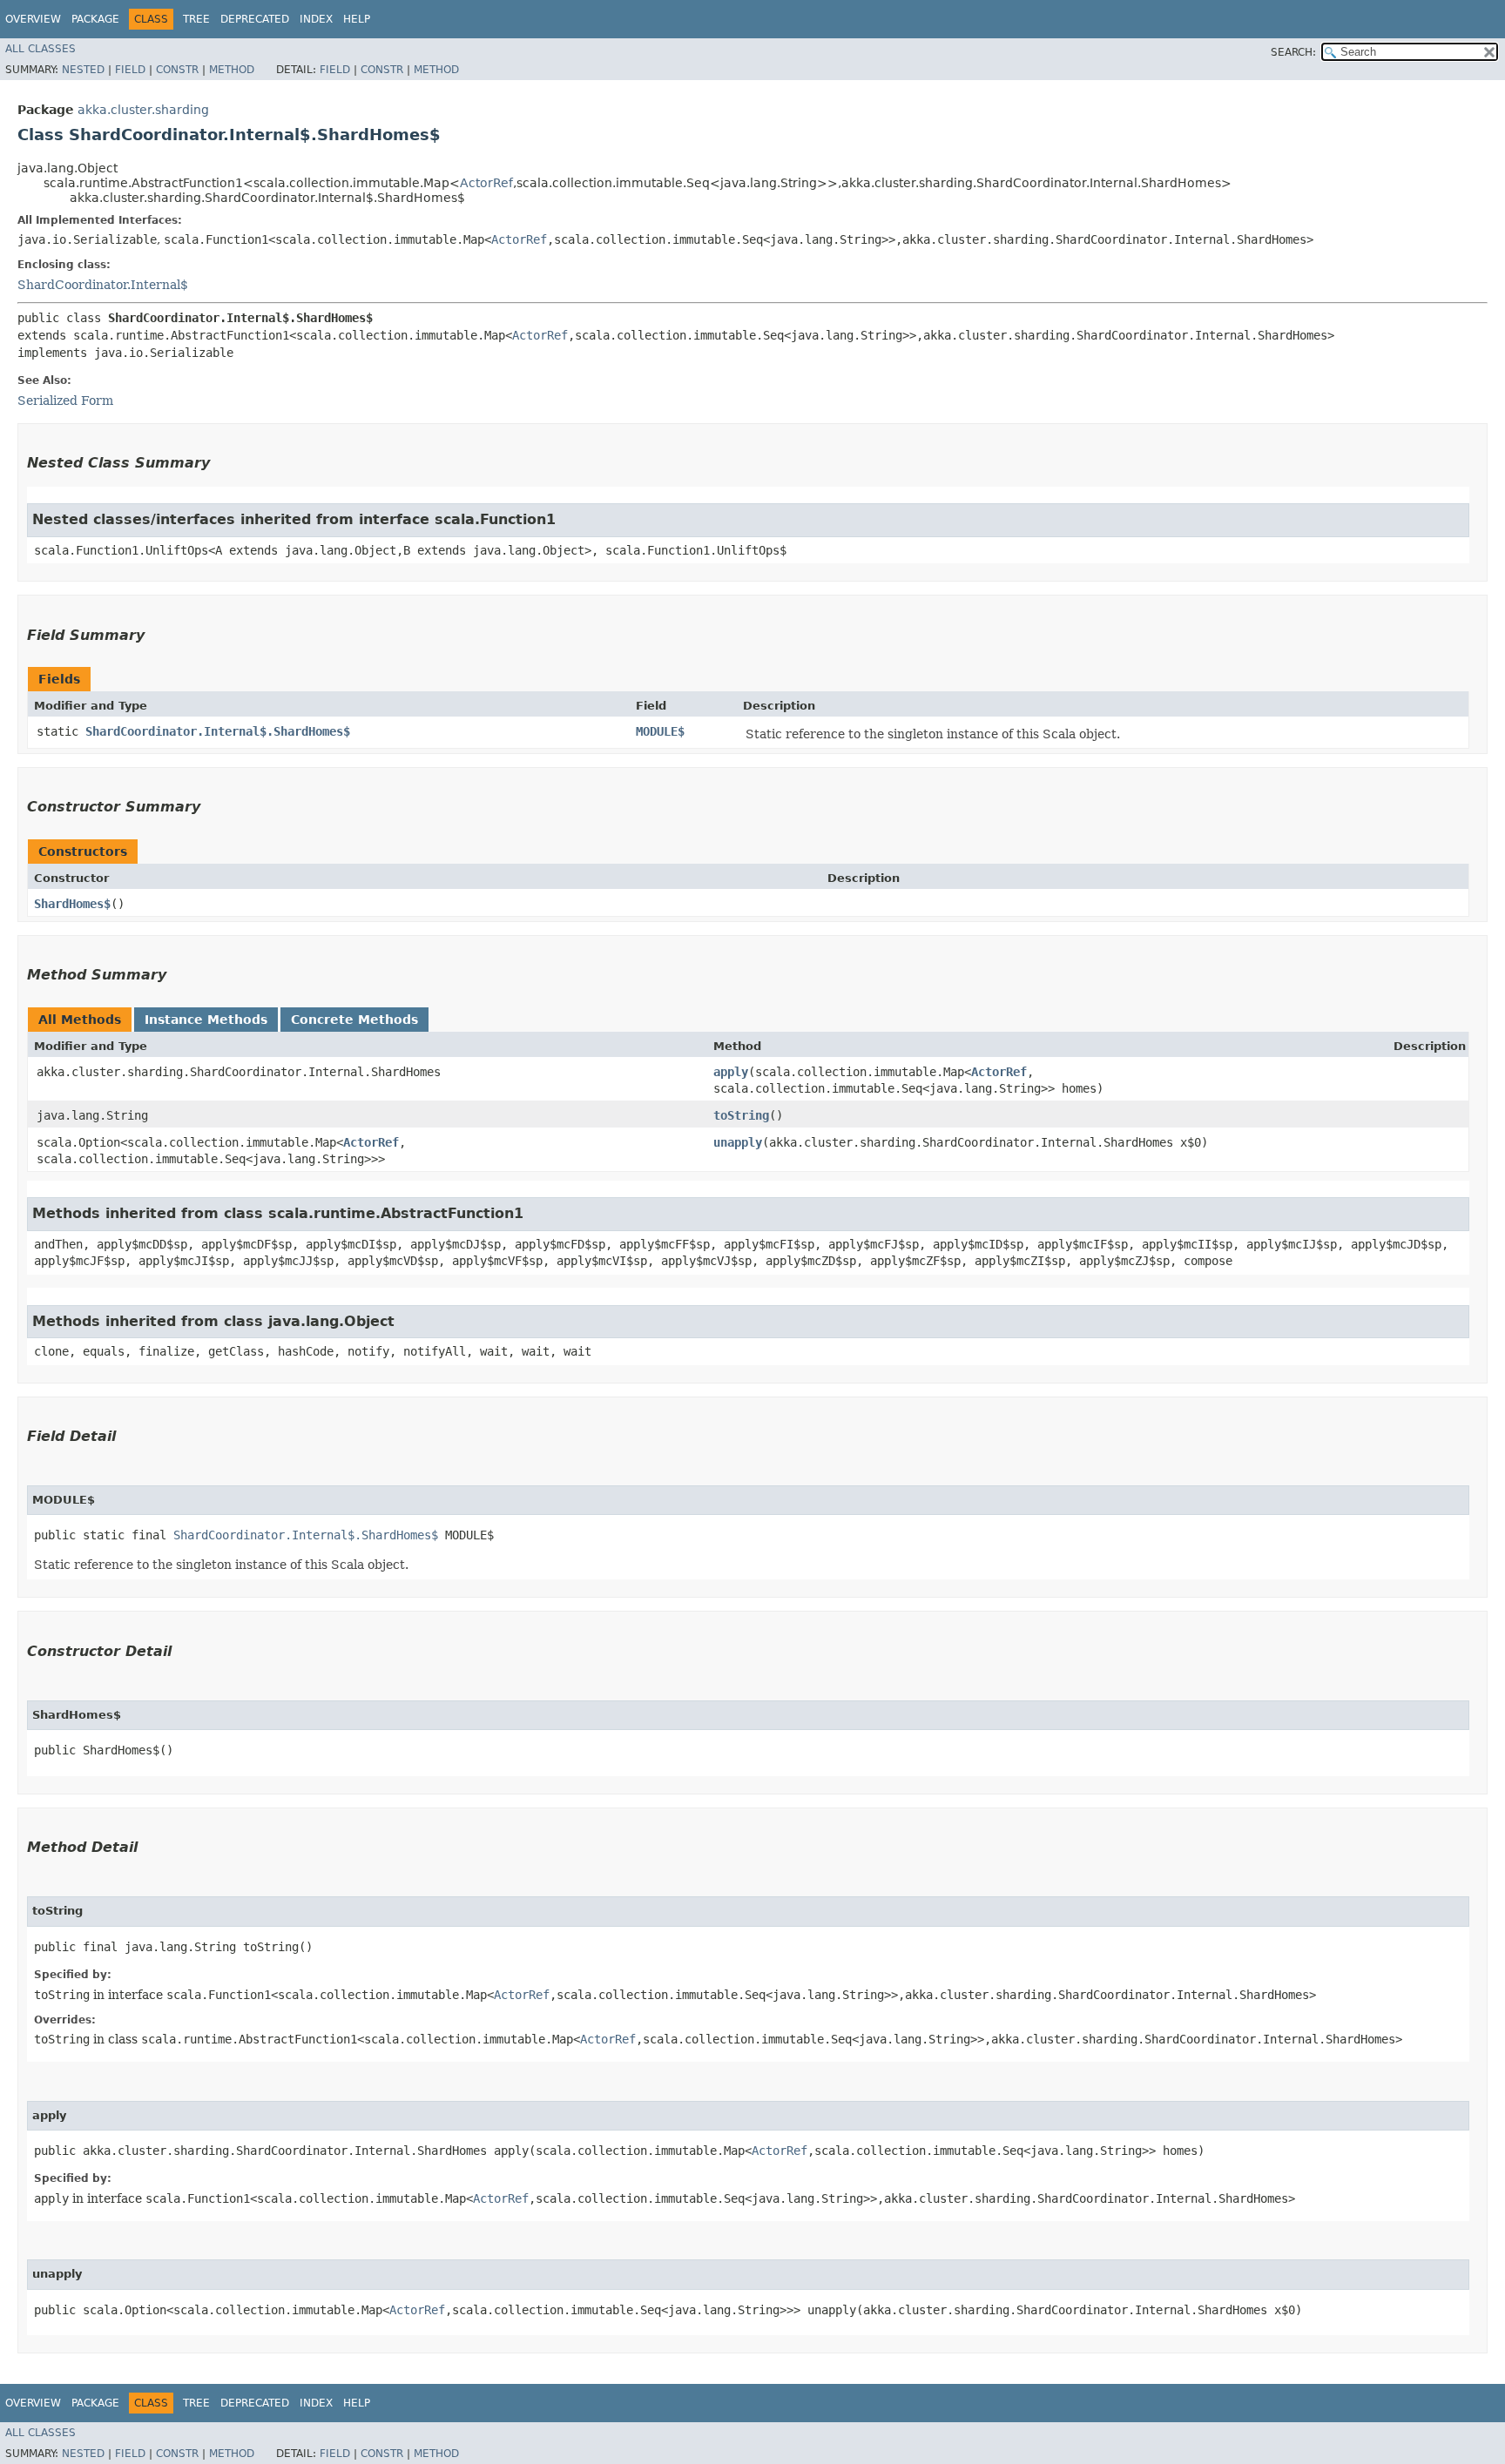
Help (357, 19)
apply (731, 1072)
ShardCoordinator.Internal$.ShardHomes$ (218, 731)
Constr (177, 70)
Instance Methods (206, 1020)
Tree (196, 19)
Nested (83, 70)
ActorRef (486, 183)
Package (95, 19)
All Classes (40, 49)
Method (232, 70)
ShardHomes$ (72, 904)
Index (316, 19)
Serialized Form (65, 401)
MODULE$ (660, 731)
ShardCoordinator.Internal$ (103, 285)
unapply (738, 1142)
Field (130, 70)
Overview (33, 19)
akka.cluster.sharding (143, 110)
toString (741, 1115)
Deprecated (255, 19)
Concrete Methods (354, 1020)
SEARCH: (1293, 52)
